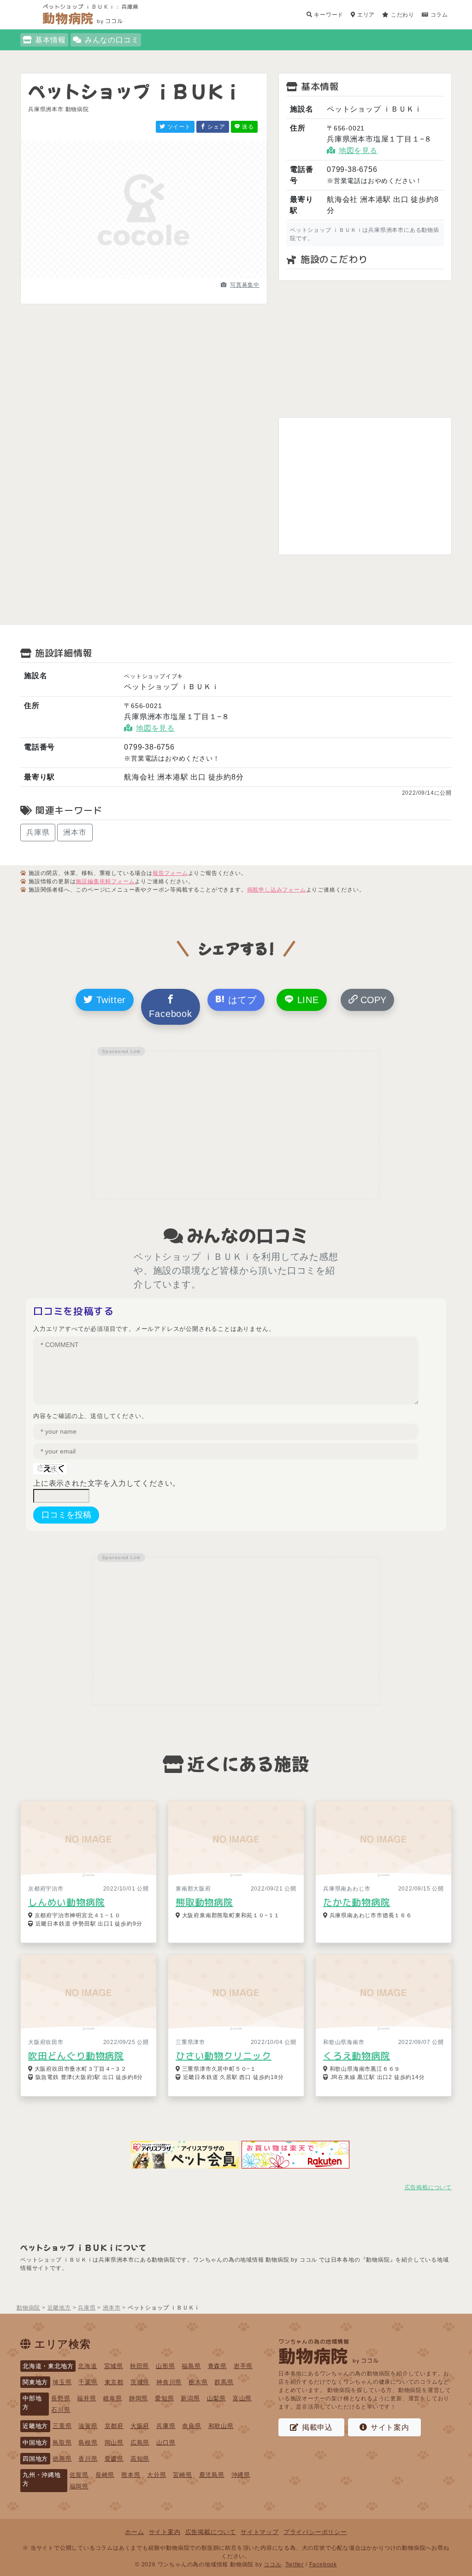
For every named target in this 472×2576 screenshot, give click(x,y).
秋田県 (139, 2366)
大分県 (156, 2475)
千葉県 (88, 2382)
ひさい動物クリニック (224, 2056)
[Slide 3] (160, 276)
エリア (365, 15)
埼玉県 (62, 2382)
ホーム (134, 2532)
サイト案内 (390, 2427)
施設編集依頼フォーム (105, 881)
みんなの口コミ (112, 40)
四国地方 (35, 2459)
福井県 (86, 2398)
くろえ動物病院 (357, 2056)
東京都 (114, 2382)
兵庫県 (38, 832)
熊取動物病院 (204, 1902)
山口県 (166, 2443)
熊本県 (131, 2475)
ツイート (178, 127)
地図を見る (358, 151)
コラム (438, 15)
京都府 (114, 2426)
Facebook (170, 1014)
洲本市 (75, 832)
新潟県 (190, 2398)
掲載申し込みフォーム (277, 890)
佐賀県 (79, 2475)
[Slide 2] (144, 276)
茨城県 (140, 2382)
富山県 (242, 2398)
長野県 (61, 2398)
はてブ (241, 1000)
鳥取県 (62, 2443)
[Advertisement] (365, 349)
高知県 (140, 2459)
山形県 (165, 2366)
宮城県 (114, 2366)
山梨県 (216, 2398)
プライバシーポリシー (315, 2532)
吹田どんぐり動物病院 (76, 2056)
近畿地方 (35, 2426)
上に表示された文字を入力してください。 (107, 1483)
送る (247, 127)
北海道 (87, 2366)
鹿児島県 (212, 2475)
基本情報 (50, 40)
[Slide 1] (127, 276)
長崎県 (105, 2475)
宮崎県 (182, 2475)
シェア (216, 127)
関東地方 (35, 2382)
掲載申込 (317, 2427)
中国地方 (35, 2443)
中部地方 (32, 2403)
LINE (307, 1000)
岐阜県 (113, 2398)
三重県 (62, 2426)
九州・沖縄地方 (42, 2479)
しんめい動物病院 (66, 1902)
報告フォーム (170, 873)
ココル (272, 2564)
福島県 (191, 2366)
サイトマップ (260, 2532)
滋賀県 (88, 2426)
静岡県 (139, 2398)
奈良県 (192, 2426)
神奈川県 (169, 2382)
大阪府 (140, 2426)
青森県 (217, 2366)
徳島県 (62, 2459)
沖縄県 (241, 2475)
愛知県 (164, 2398)
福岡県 (79, 2486)
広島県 (140, 2443)
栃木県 (198, 2382)
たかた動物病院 (357, 1902)
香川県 (88, 2459)
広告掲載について (428, 2187)
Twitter (109, 1000)
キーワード (328, 15)
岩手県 (243, 2366)
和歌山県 (221, 2426)
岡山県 (114, 2443)
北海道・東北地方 (48, 2366)
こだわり (402, 15)
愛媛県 (114, 2459)
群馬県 (224, 2382)
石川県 (61, 2410)
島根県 (88, 2443)
